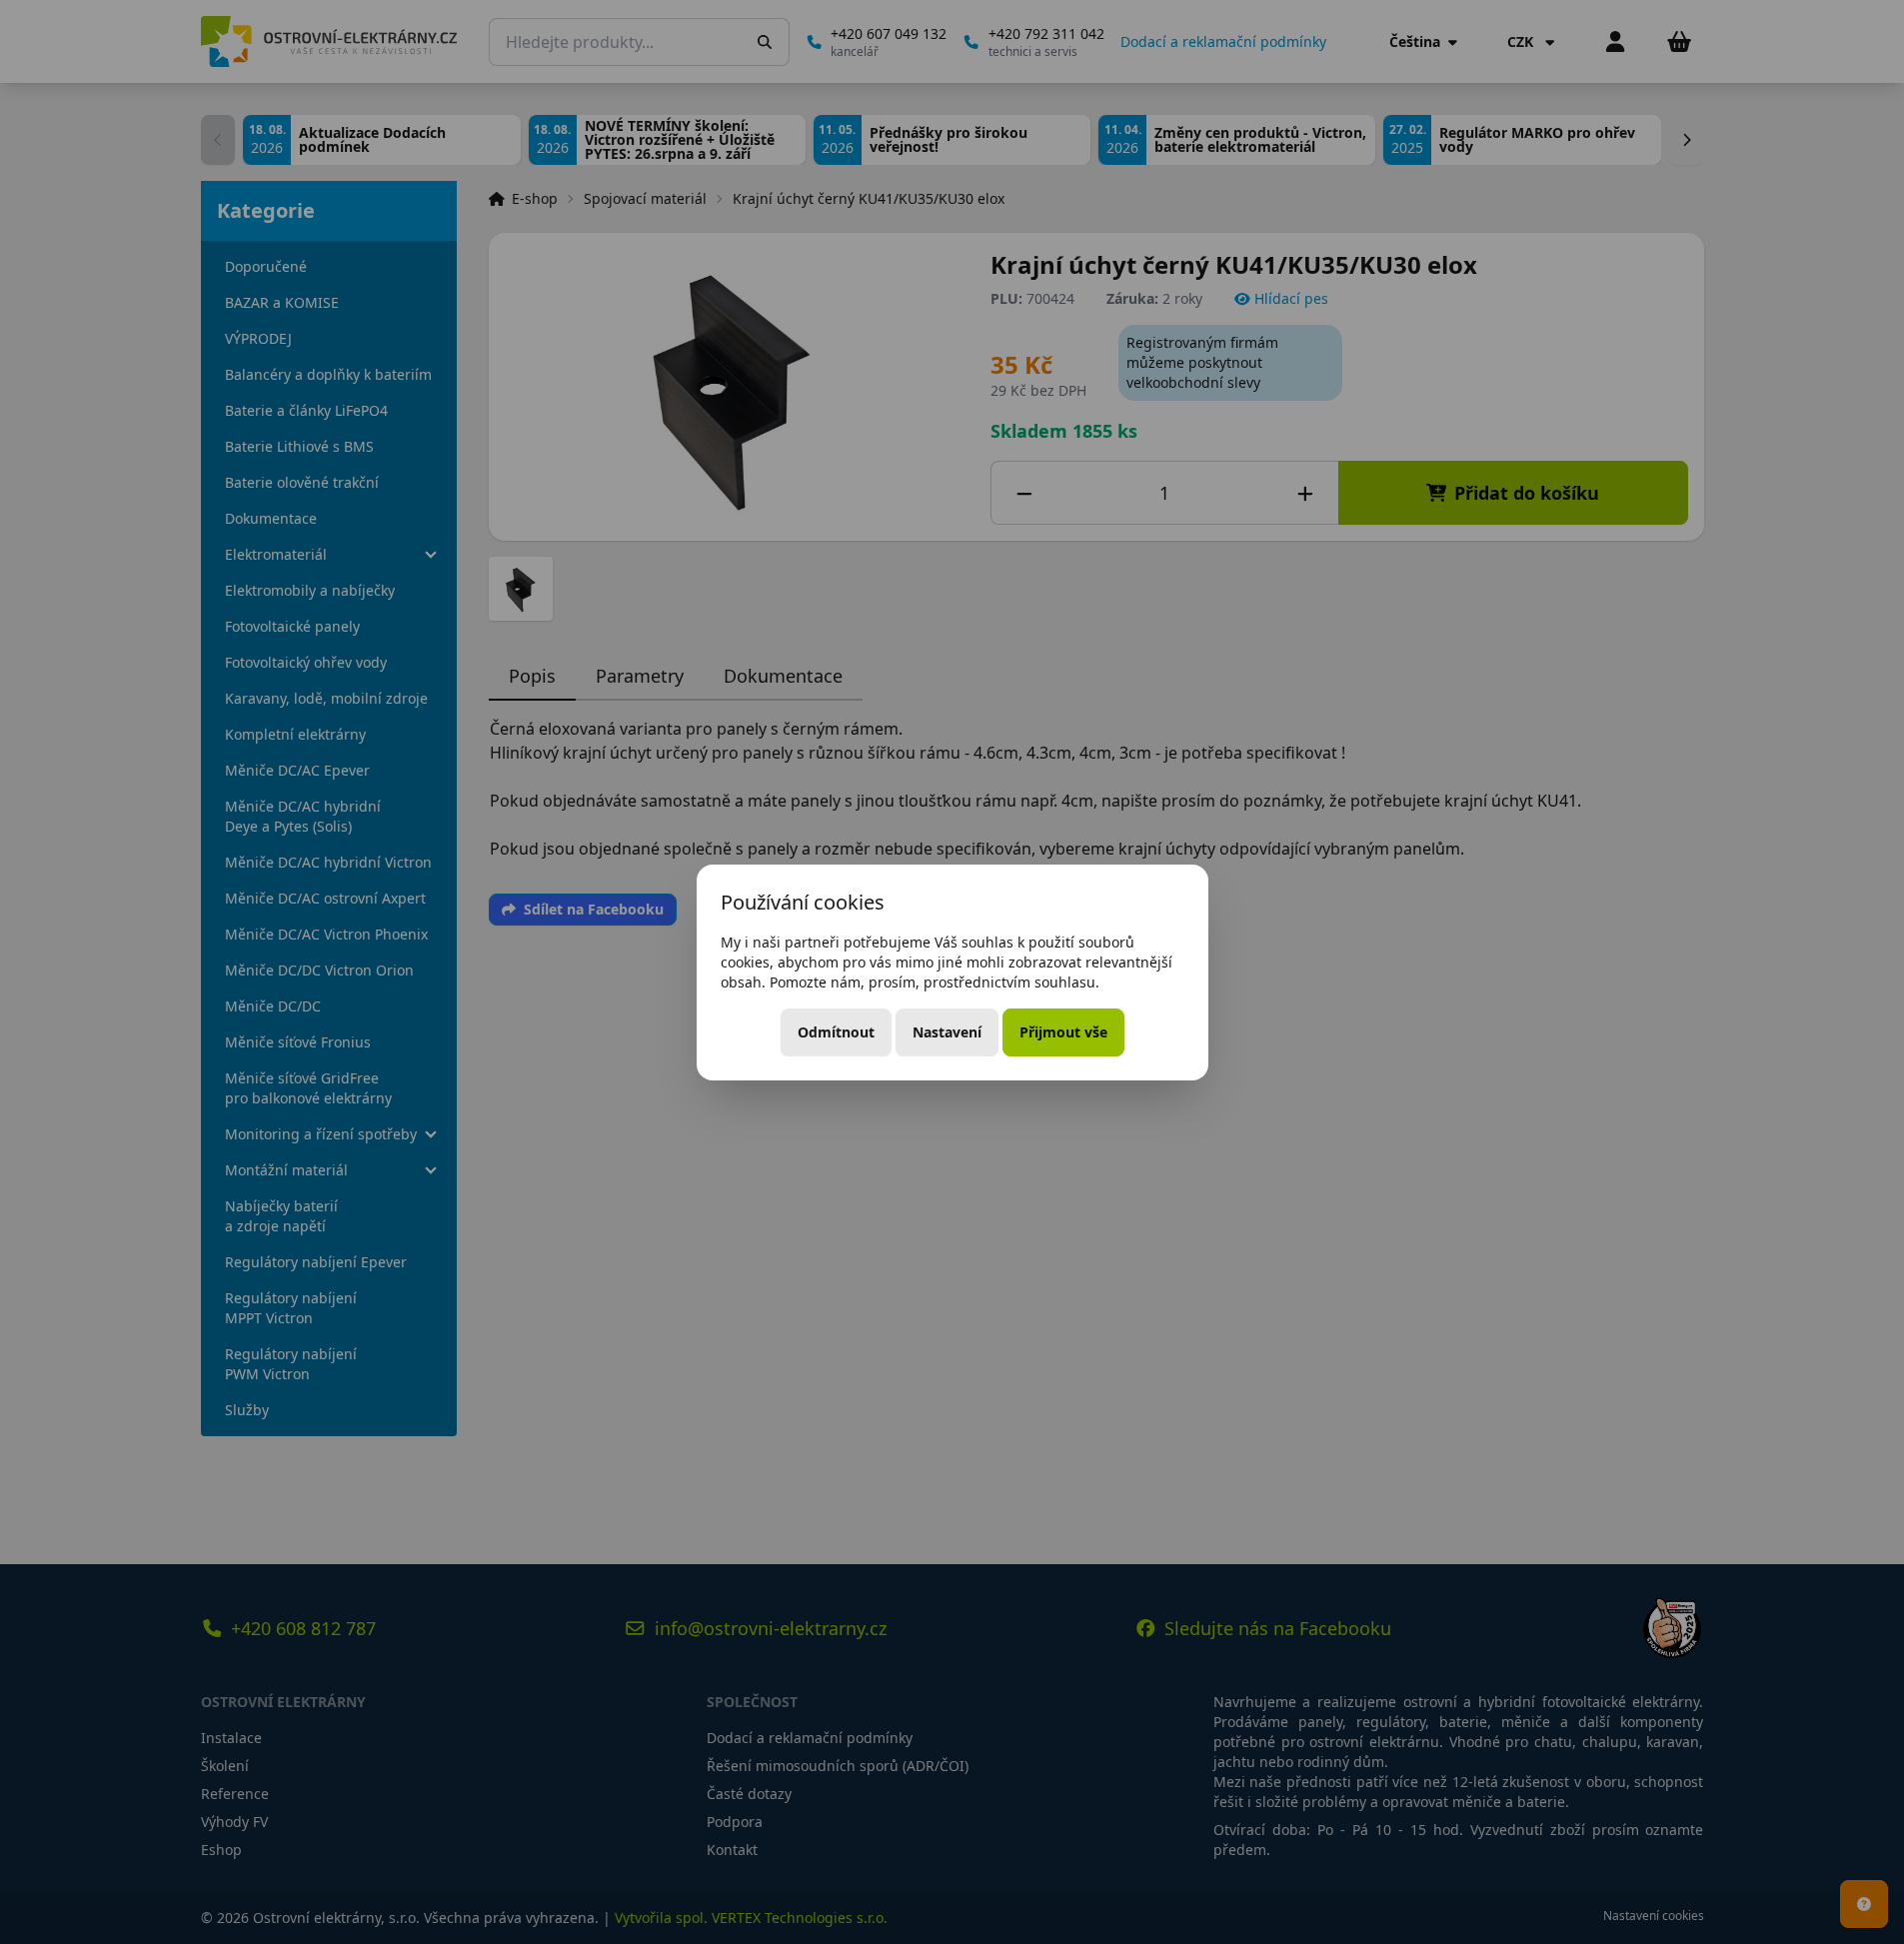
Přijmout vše (1063, 1032)
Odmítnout (836, 1032)
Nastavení (947, 1032)
